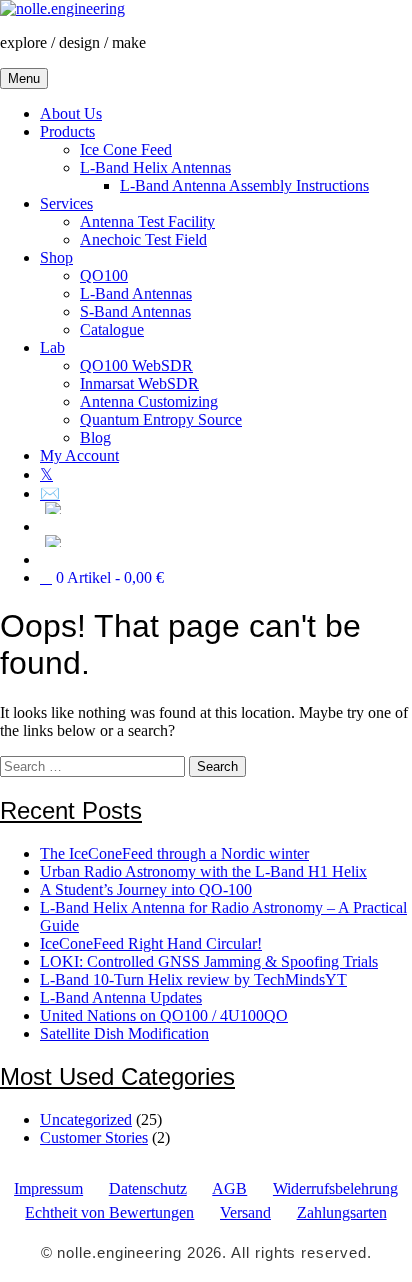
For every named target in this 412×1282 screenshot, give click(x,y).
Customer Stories (94, 1137)
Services (66, 203)
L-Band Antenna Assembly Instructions (244, 185)
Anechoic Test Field (143, 239)
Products (67, 131)
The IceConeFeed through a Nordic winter (174, 853)
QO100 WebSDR (136, 365)
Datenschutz (148, 1188)
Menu (24, 78)
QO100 (104, 275)
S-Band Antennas (135, 311)
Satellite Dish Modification (124, 1033)
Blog (95, 437)
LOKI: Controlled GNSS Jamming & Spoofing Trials (209, 961)
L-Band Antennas (136, 293)
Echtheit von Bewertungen (109, 1212)
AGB (229, 1188)
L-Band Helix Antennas (155, 167)
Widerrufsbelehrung (335, 1188)
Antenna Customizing (149, 401)
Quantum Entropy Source (161, 419)
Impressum (48, 1188)
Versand (245, 1212)
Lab (52, 347)
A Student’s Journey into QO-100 (146, 889)
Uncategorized (86, 1119)
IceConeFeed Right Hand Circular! (151, 943)
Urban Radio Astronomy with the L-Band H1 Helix (203, 871)
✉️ (50, 493)
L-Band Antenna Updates (121, 997)
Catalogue (112, 329)
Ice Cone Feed (126, 149)
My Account (79, 455)
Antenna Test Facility (147, 221)
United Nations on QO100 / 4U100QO (164, 1015)
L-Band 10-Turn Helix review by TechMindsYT (193, 979)
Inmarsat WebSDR (139, 383)
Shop (56, 257)
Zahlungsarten (342, 1212)
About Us (71, 113)
